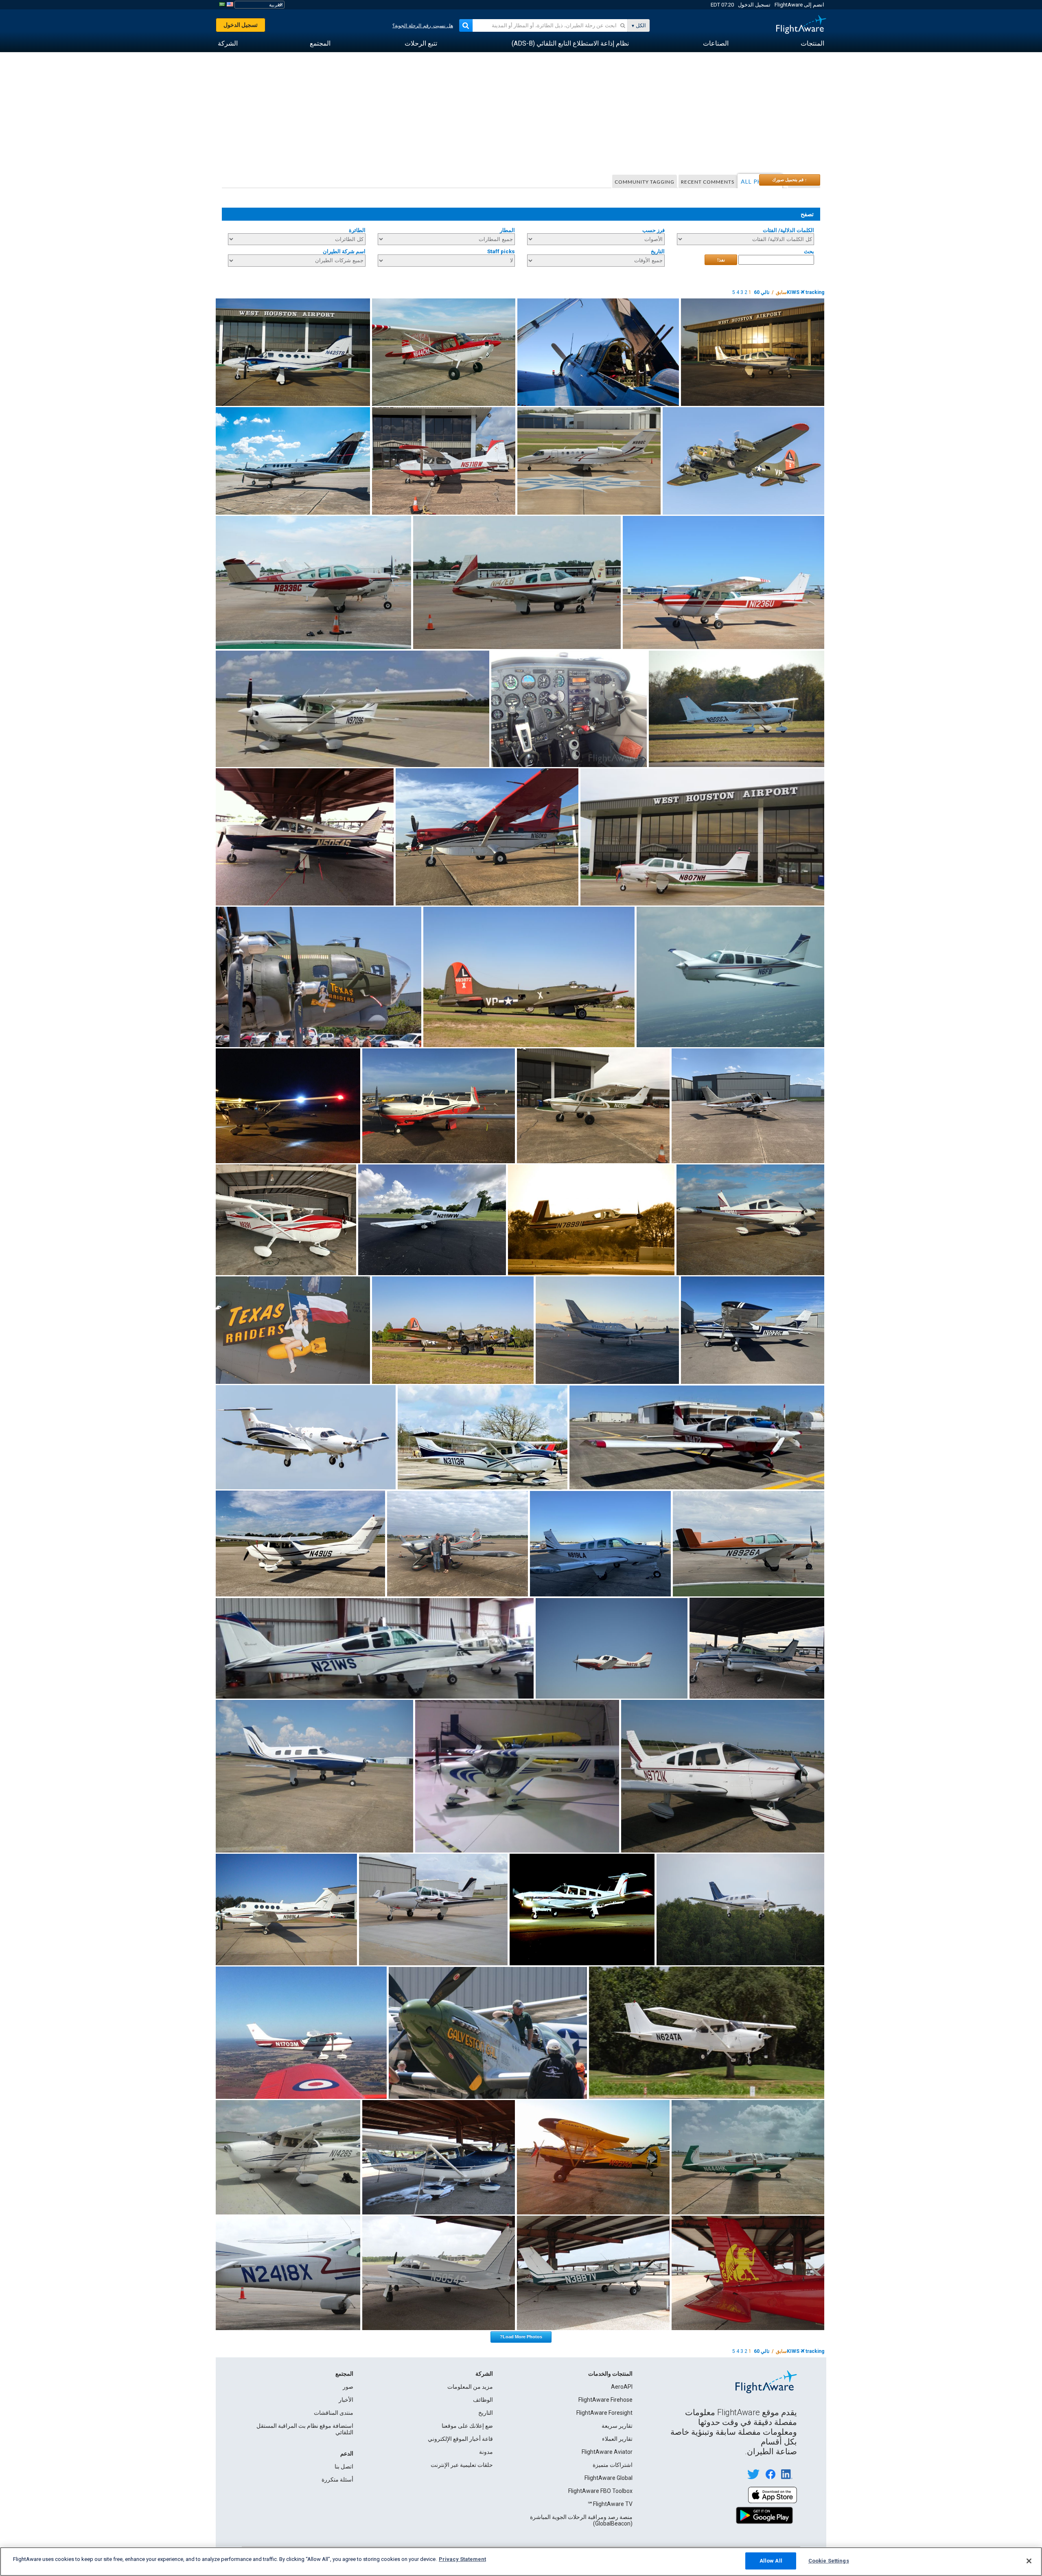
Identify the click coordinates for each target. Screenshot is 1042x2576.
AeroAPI (622, 2387)
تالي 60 (762, 292)
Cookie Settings (829, 2561)
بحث (809, 251)
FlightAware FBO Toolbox (600, 2491)
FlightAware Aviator (607, 2452)
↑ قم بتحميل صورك (790, 180)
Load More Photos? (521, 2337)
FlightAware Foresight (604, 2413)
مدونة (486, 2452)
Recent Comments (708, 182)
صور (348, 2387)
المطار (507, 230)
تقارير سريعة (617, 2426)
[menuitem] (812, 44)
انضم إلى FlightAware (799, 5)
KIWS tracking (806, 292)
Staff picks (501, 251)
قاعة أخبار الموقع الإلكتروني (460, 2439)
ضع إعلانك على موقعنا (467, 2426)
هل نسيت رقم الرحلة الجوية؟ (423, 26)
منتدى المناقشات (334, 2413)
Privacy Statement (462, 2559)
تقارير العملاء (617, 2439)
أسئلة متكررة (337, 2480)
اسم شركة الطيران (344, 251)
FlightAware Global (609, 2478)
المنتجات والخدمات (610, 2374)
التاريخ (658, 251)
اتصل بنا (344, 2466)
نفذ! (721, 260)
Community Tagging (645, 182)
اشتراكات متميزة (613, 2465)
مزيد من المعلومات (470, 2387)
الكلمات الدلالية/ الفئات (788, 230)
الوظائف (483, 2400)
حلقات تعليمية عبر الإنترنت (462, 2465)
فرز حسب (653, 230)
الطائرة (357, 230)
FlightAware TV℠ (610, 2504)
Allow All (771, 2561)
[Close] (1029, 2561)
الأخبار (346, 2400)
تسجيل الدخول (754, 5)
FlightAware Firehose (605, 2400)
